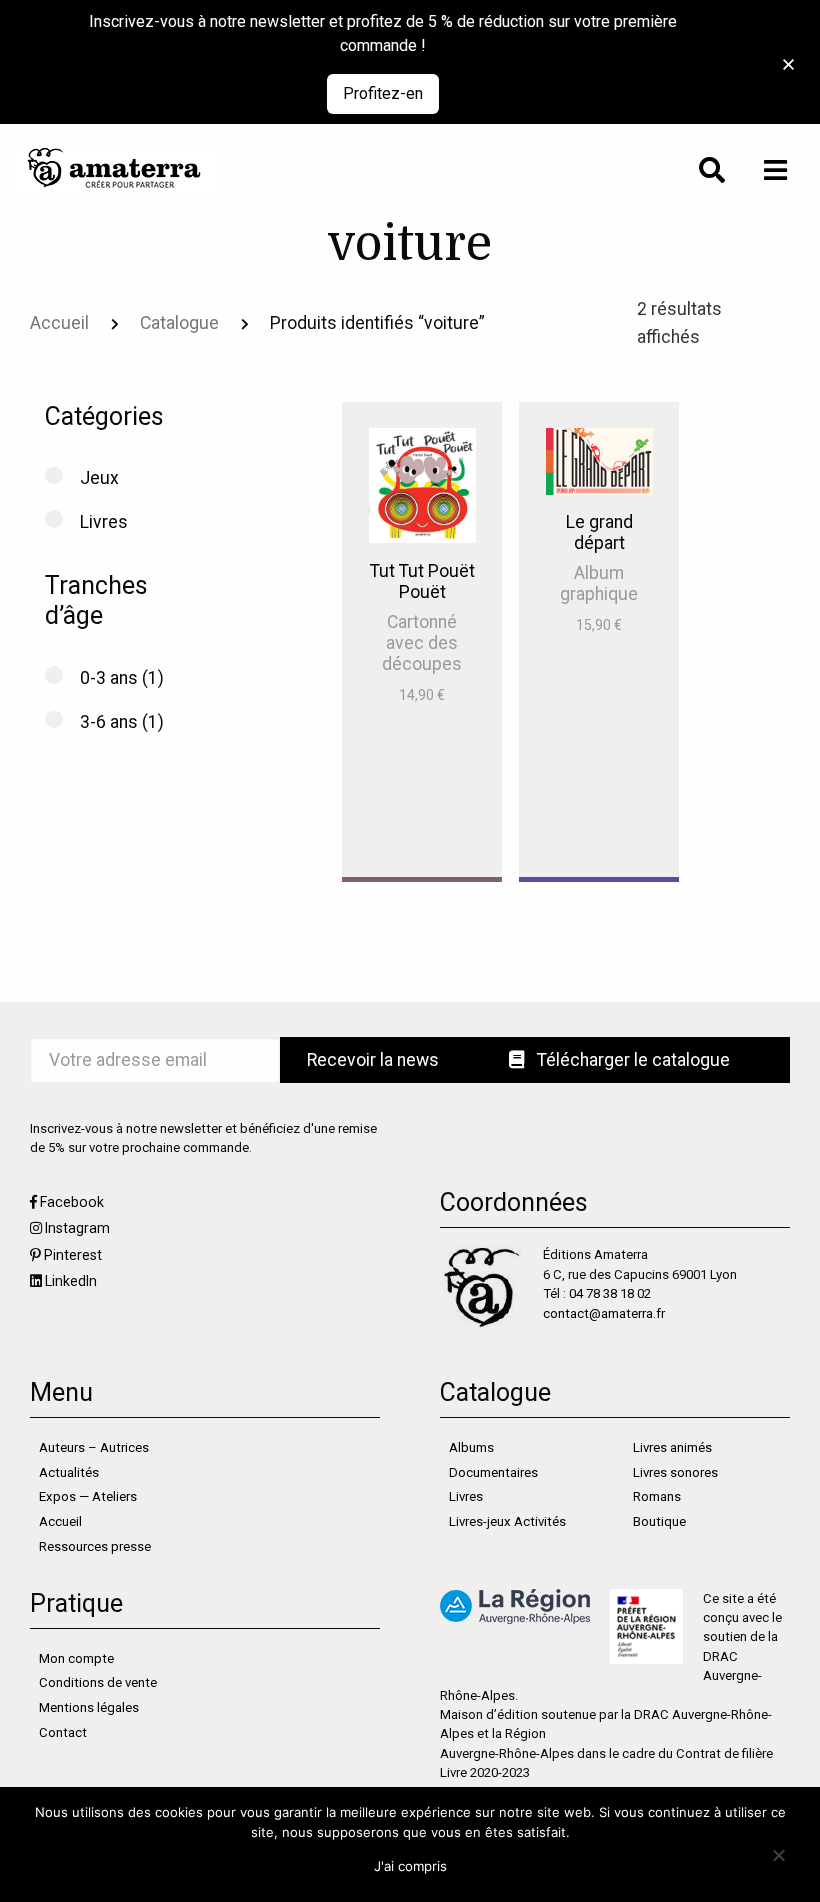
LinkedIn (71, 1281)
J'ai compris (410, 1866)
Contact (63, 1732)
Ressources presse (95, 1546)
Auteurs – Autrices (94, 1447)
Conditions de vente (98, 1682)
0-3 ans (109, 678)
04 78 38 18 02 (610, 1293)
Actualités (69, 1472)
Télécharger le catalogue (631, 1060)
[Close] (782, 53)
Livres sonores (675, 1472)
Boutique (659, 1521)
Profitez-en (383, 93)
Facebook (72, 1202)
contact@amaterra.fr (604, 1313)
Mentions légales (89, 1707)
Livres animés (672, 1447)
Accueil (59, 323)
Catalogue (179, 323)
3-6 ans (109, 722)
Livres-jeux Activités (507, 1521)
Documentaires (493, 1472)
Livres (104, 522)
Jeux (99, 478)
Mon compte (76, 1658)
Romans (657, 1496)
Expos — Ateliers (88, 1496)
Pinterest (73, 1255)
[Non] (777, 1854)
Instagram (77, 1228)
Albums (471, 1447)
